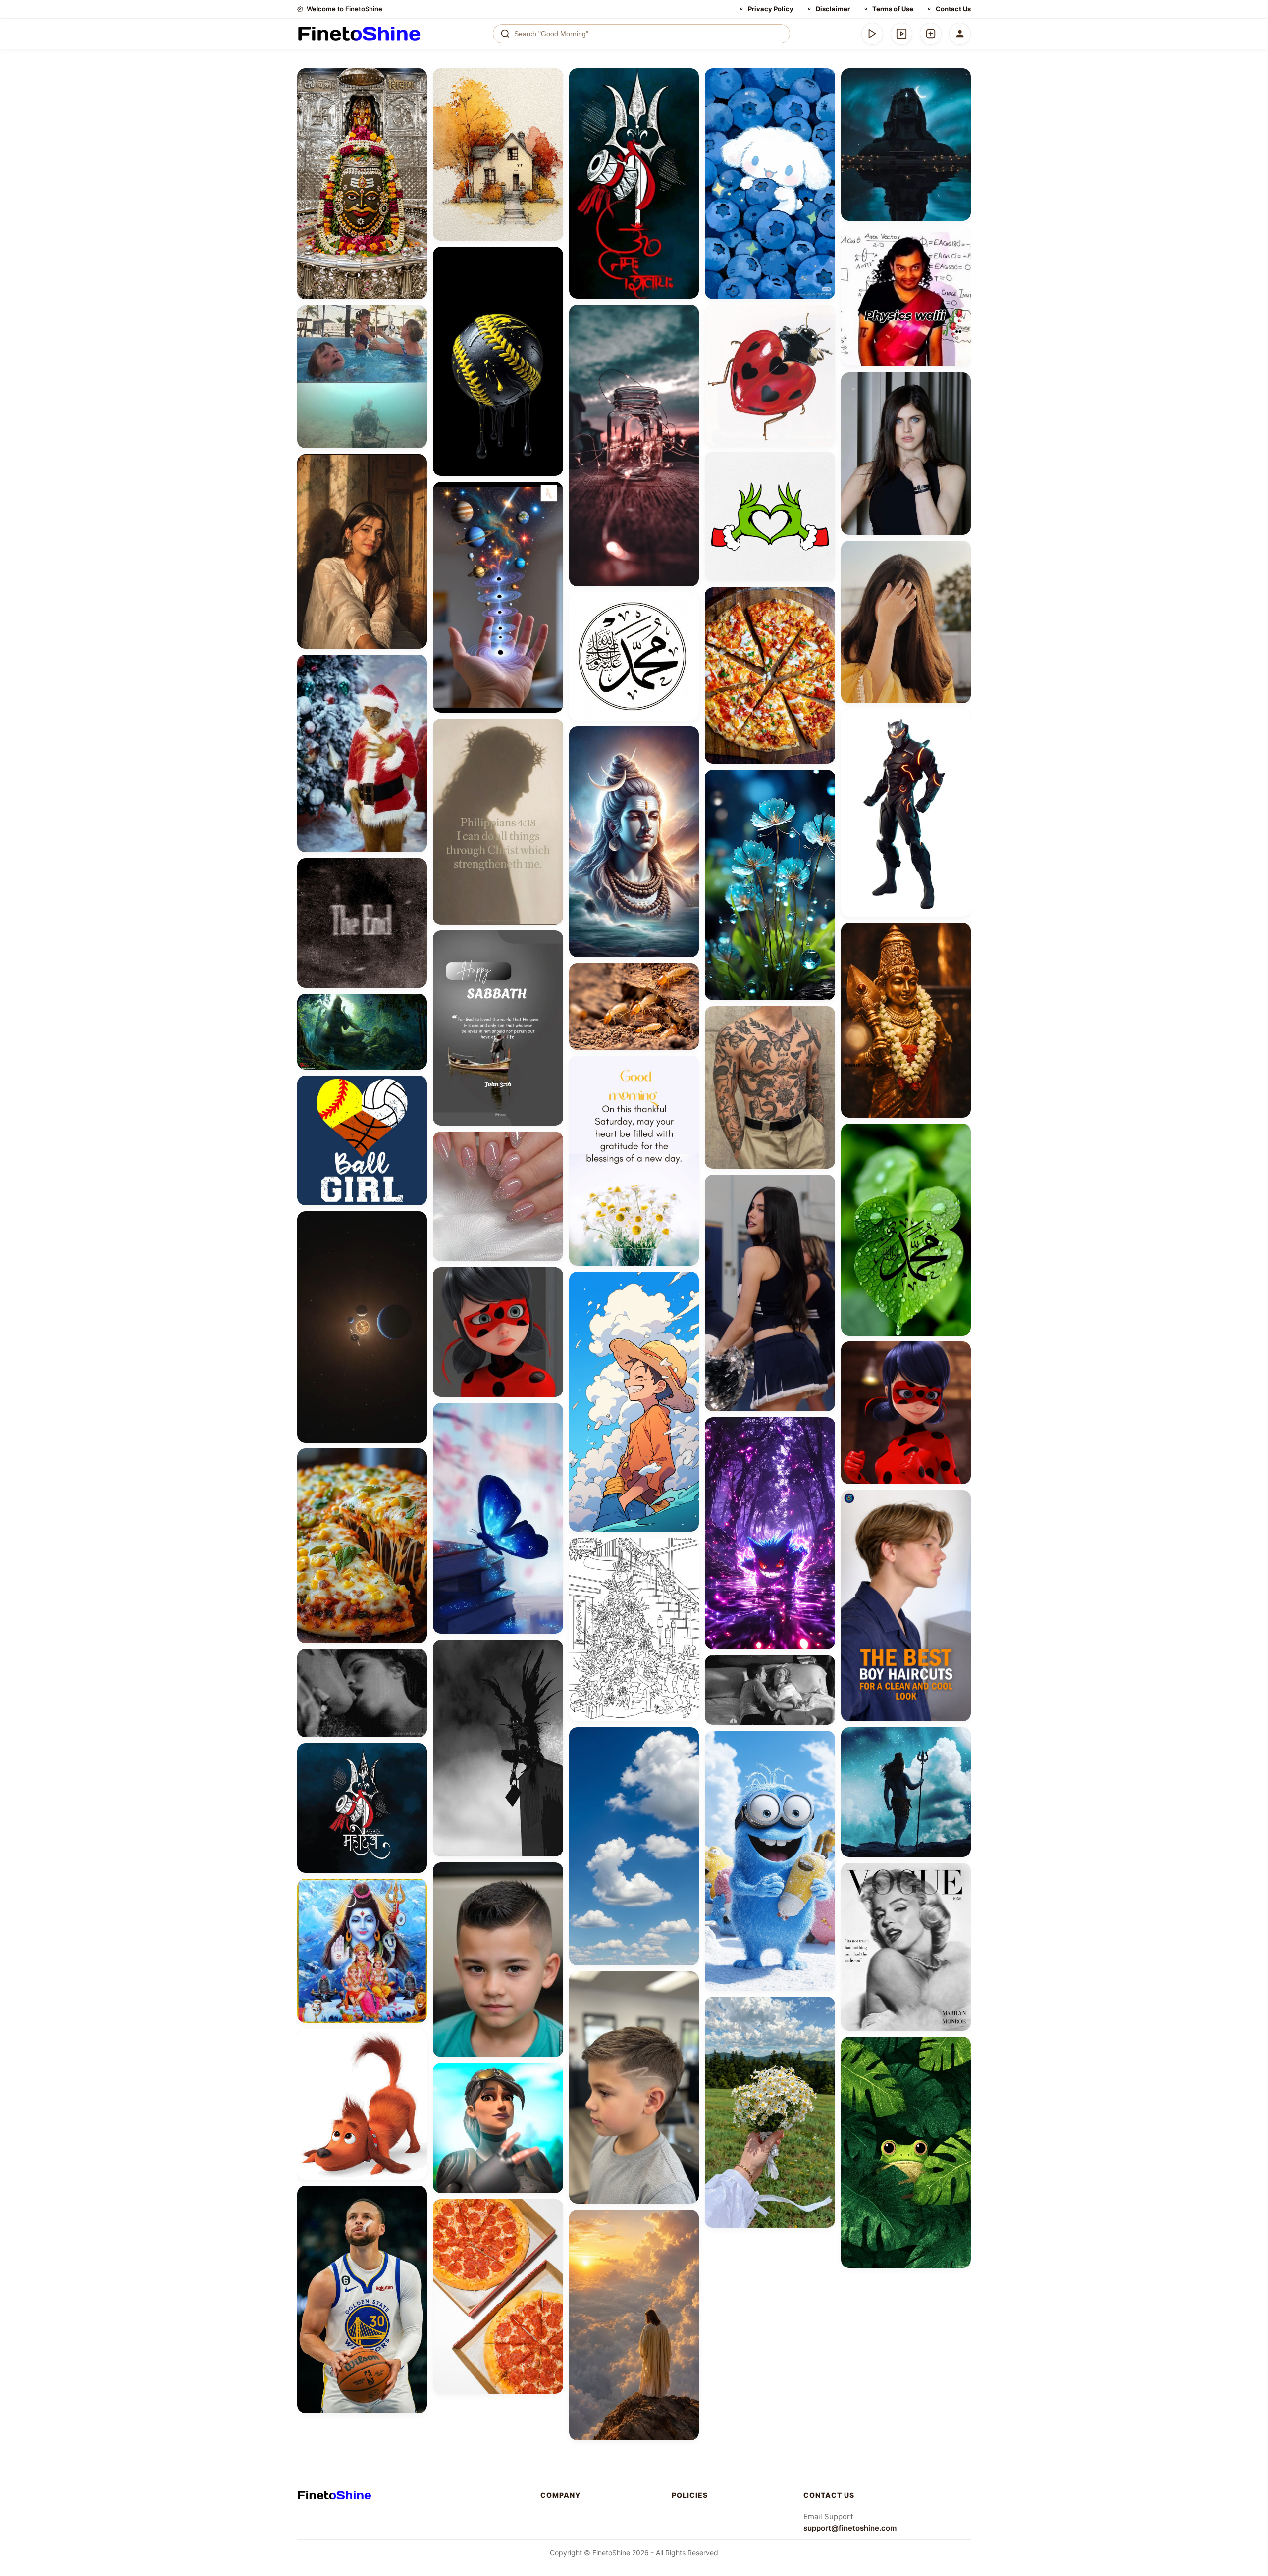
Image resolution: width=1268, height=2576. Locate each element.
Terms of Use (893, 9)
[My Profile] (960, 34)
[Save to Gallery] (416, 97)
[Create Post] (931, 34)
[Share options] (416, 79)
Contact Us (953, 9)
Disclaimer (833, 9)
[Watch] (901, 34)
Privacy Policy (771, 9)
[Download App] (872, 34)
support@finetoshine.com (850, 2528)
